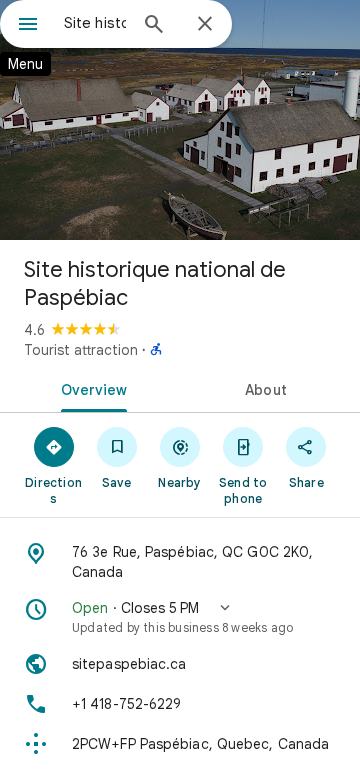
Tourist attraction (81, 350)
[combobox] (95, 23)
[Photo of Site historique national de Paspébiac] (180, 120)
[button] (180, 617)
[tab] (90, 388)
